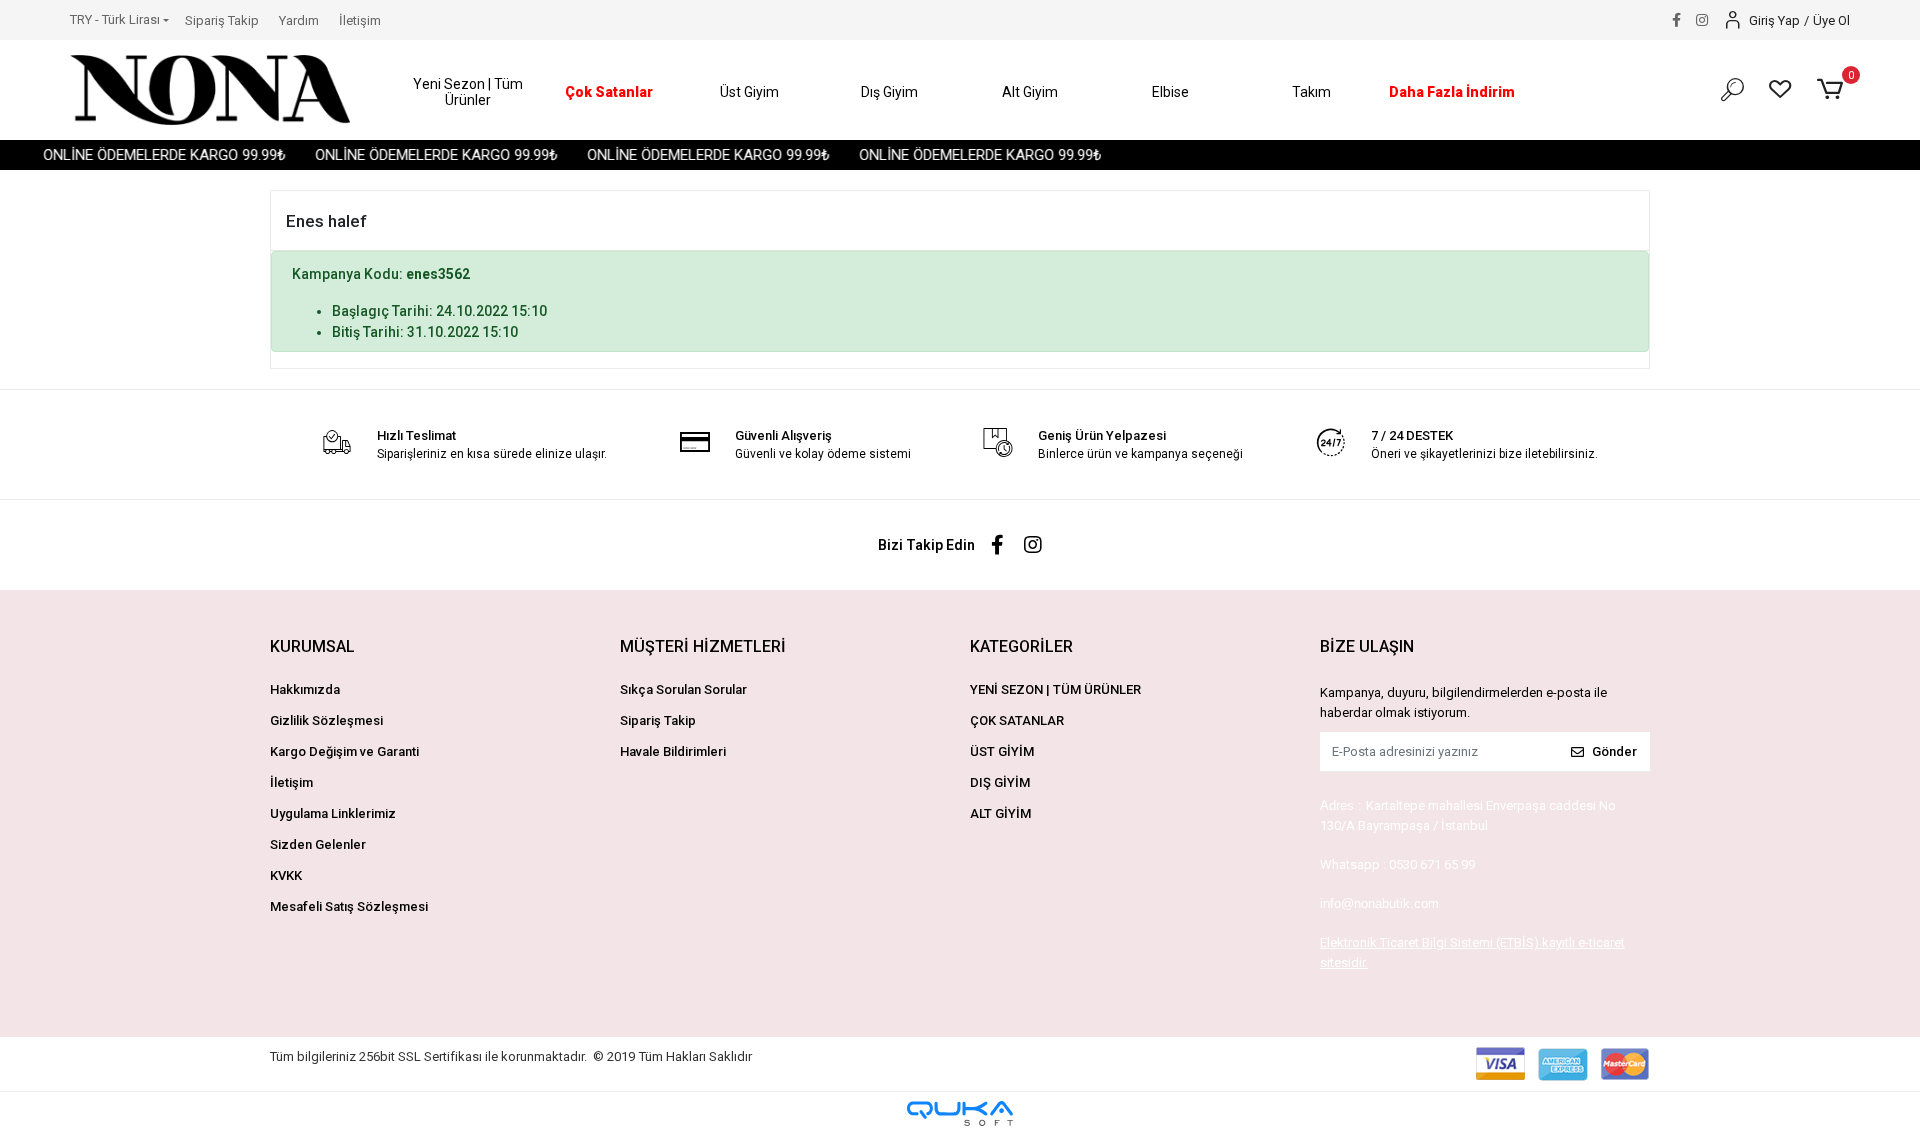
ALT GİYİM (1000, 813)
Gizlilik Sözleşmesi (326, 720)
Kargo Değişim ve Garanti (344, 751)
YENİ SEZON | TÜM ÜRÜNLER (1055, 689)
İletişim (360, 20)
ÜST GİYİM (1002, 751)
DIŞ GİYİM (1000, 782)
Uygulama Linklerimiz (333, 813)
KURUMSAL (312, 646)
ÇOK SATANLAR (1017, 720)
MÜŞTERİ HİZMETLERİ (703, 646)
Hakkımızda (305, 689)
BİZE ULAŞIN (1367, 646)
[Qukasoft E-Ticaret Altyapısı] (960, 1113)
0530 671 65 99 (1432, 864)
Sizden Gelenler (318, 844)
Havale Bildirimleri (673, 751)
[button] (468, 92)
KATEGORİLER (1021, 646)
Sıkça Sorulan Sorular (683, 689)
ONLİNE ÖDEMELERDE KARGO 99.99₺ (153, 155)
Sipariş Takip (222, 20)
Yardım (299, 20)
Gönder (1614, 751)
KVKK (286, 875)
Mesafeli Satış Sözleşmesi (349, 906)
